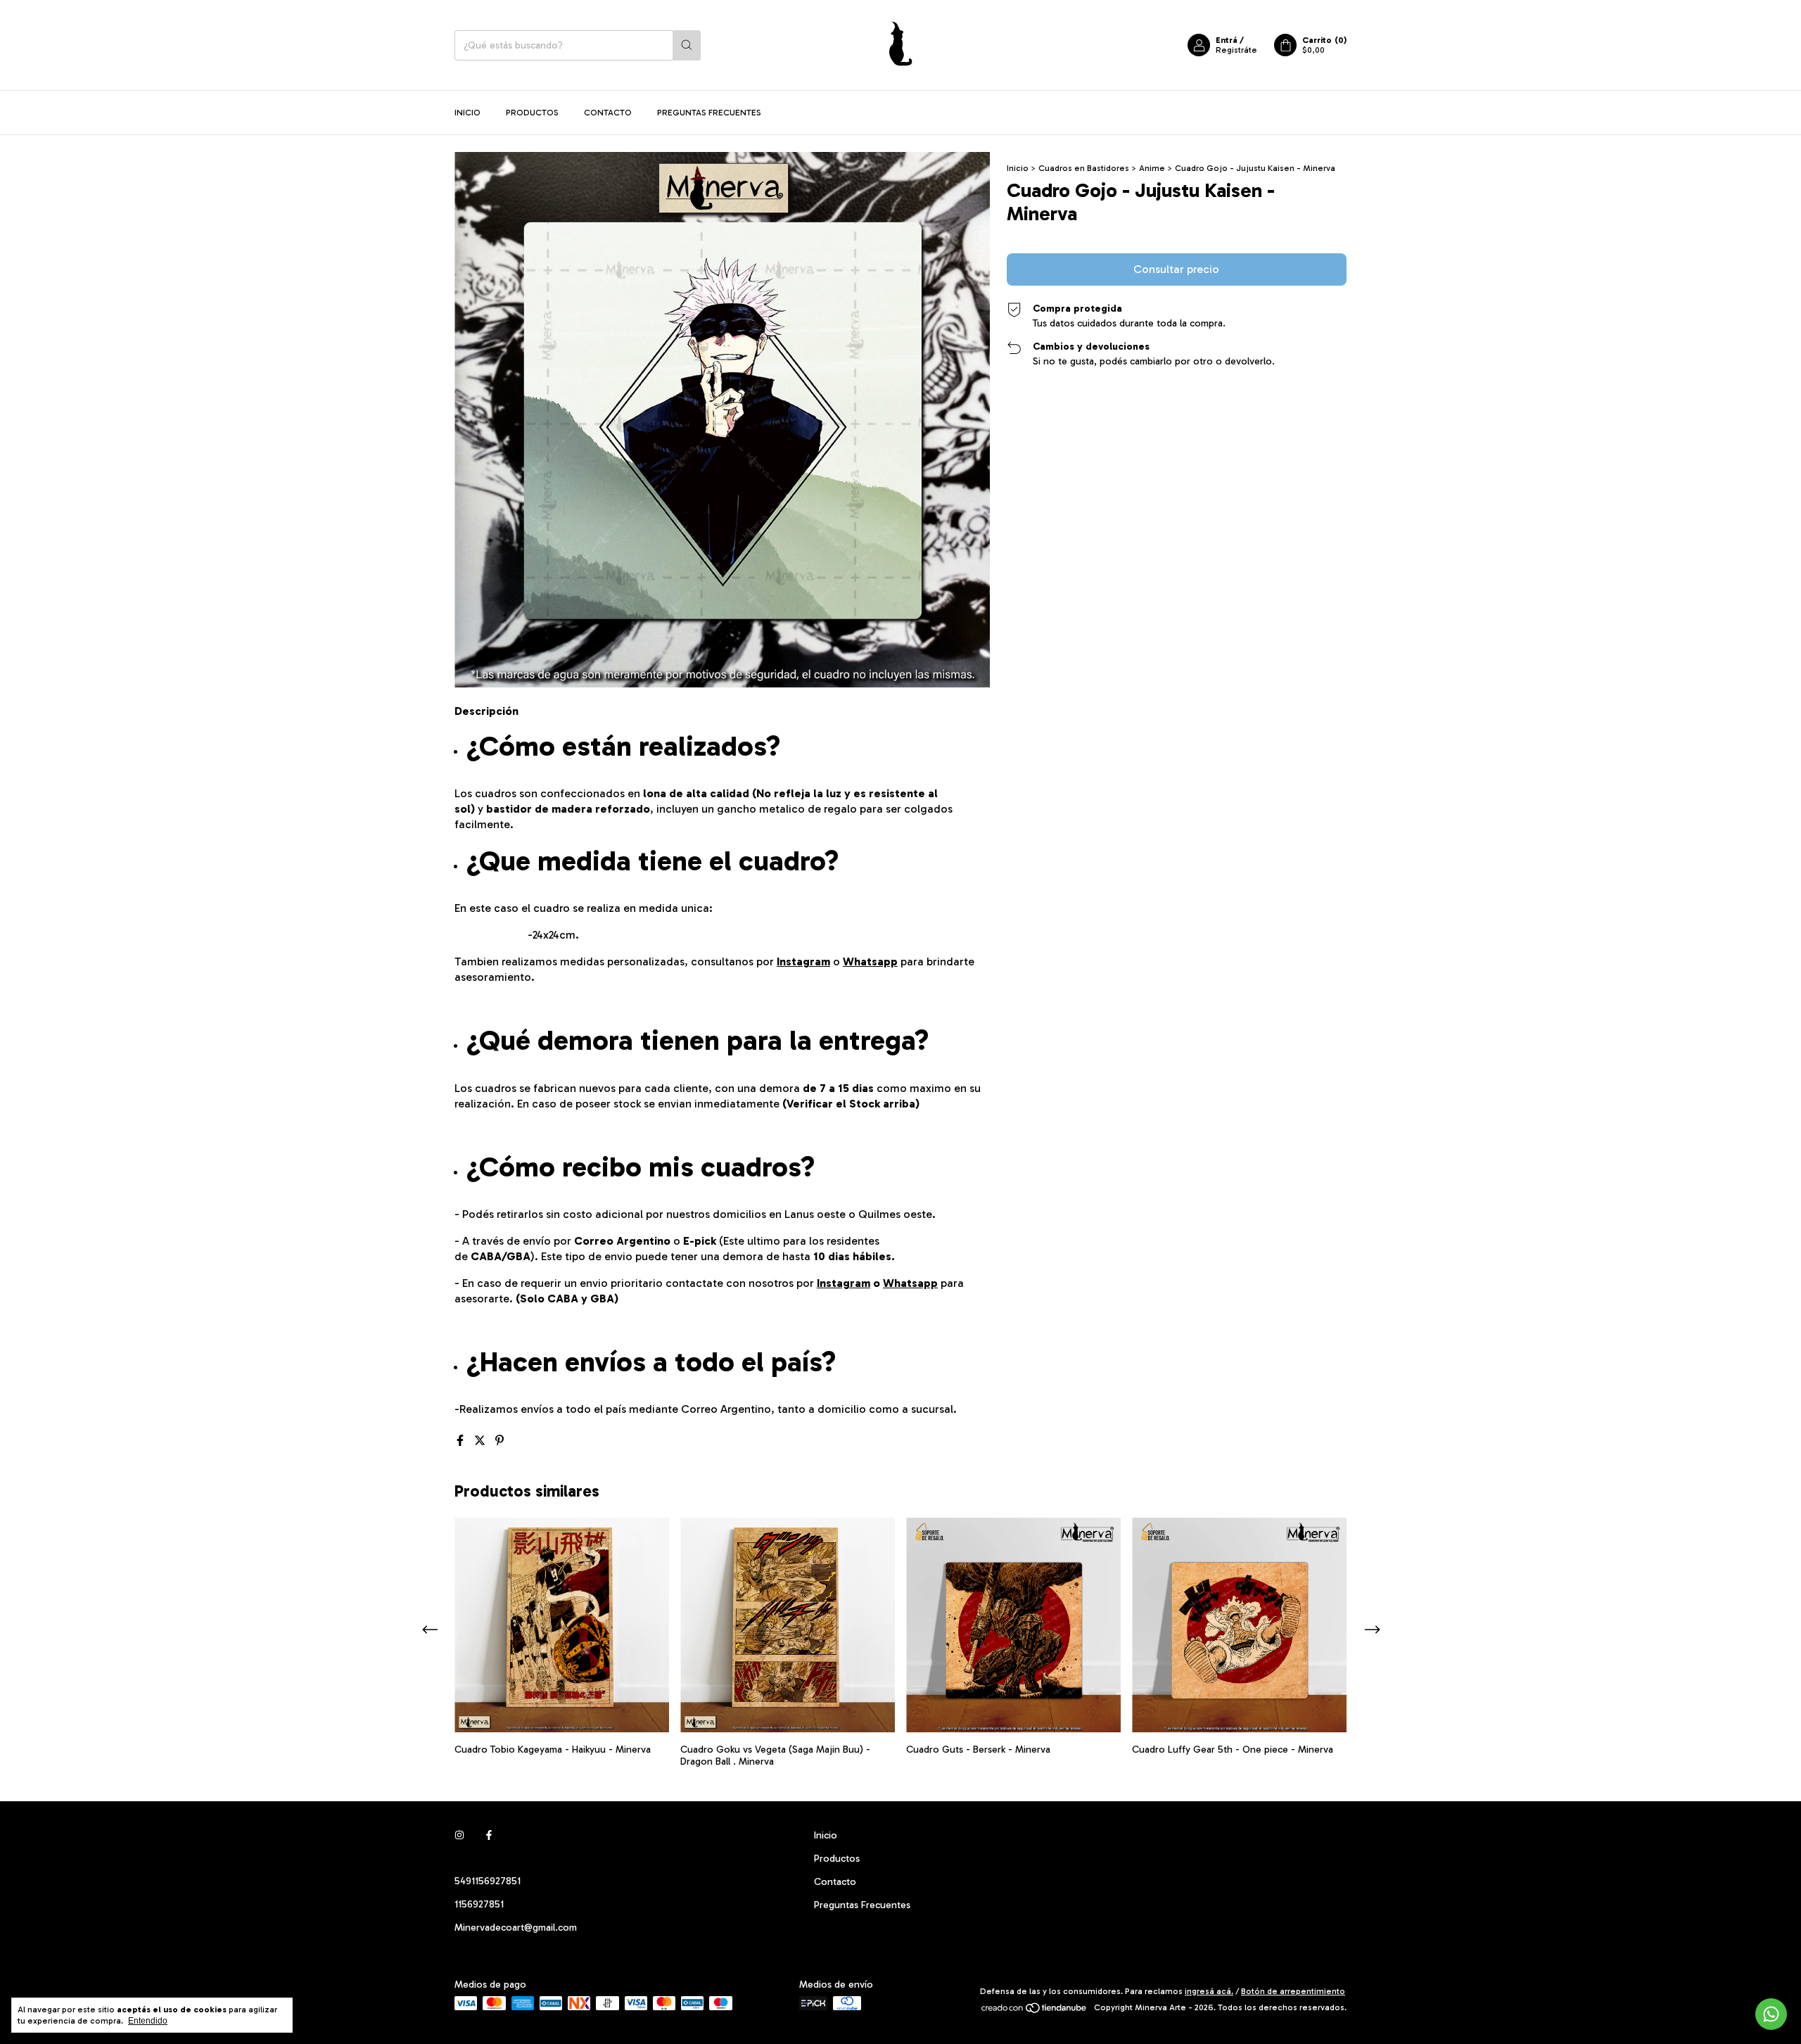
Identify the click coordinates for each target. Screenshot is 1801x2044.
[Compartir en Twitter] (481, 1441)
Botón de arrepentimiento (1293, 1991)
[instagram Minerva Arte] (459, 1835)
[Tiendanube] (1035, 2011)
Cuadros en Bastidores (1084, 168)
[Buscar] (687, 45)
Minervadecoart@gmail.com (516, 1928)
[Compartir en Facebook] (462, 1441)
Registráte (1236, 50)
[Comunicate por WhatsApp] (1771, 2014)
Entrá (1227, 40)
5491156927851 (488, 1881)
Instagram (803, 961)
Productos (532, 113)
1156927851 (479, 1904)
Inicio (467, 113)
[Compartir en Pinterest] (499, 1441)
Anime (1152, 168)
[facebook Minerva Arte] (489, 1835)
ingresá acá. (1209, 1991)
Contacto (608, 113)
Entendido (148, 2021)
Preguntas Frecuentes (709, 113)
